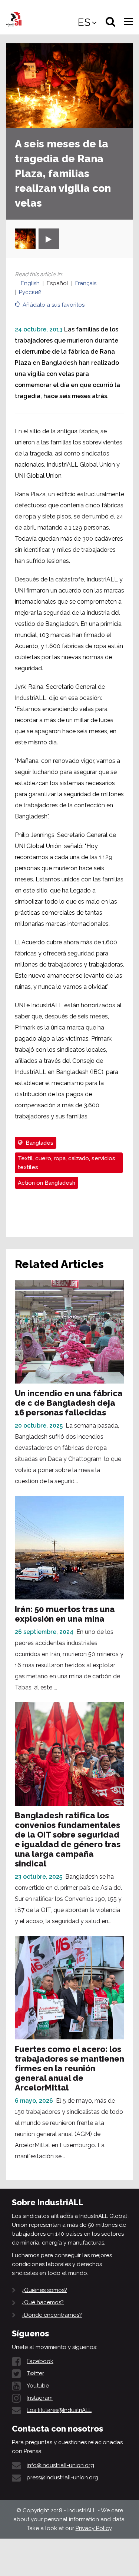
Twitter (35, 2373)
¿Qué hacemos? (43, 2302)
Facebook (40, 2361)
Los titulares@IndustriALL (59, 2410)
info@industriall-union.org (60, 2465)
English (30, 283)
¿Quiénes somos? (44, 2290)
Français (86, 283)
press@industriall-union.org (62, 2477)
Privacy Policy (94, 2528)
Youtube (38, 2386)
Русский (30, 292)
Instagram (40, 2398)
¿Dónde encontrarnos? (52, 2315)
